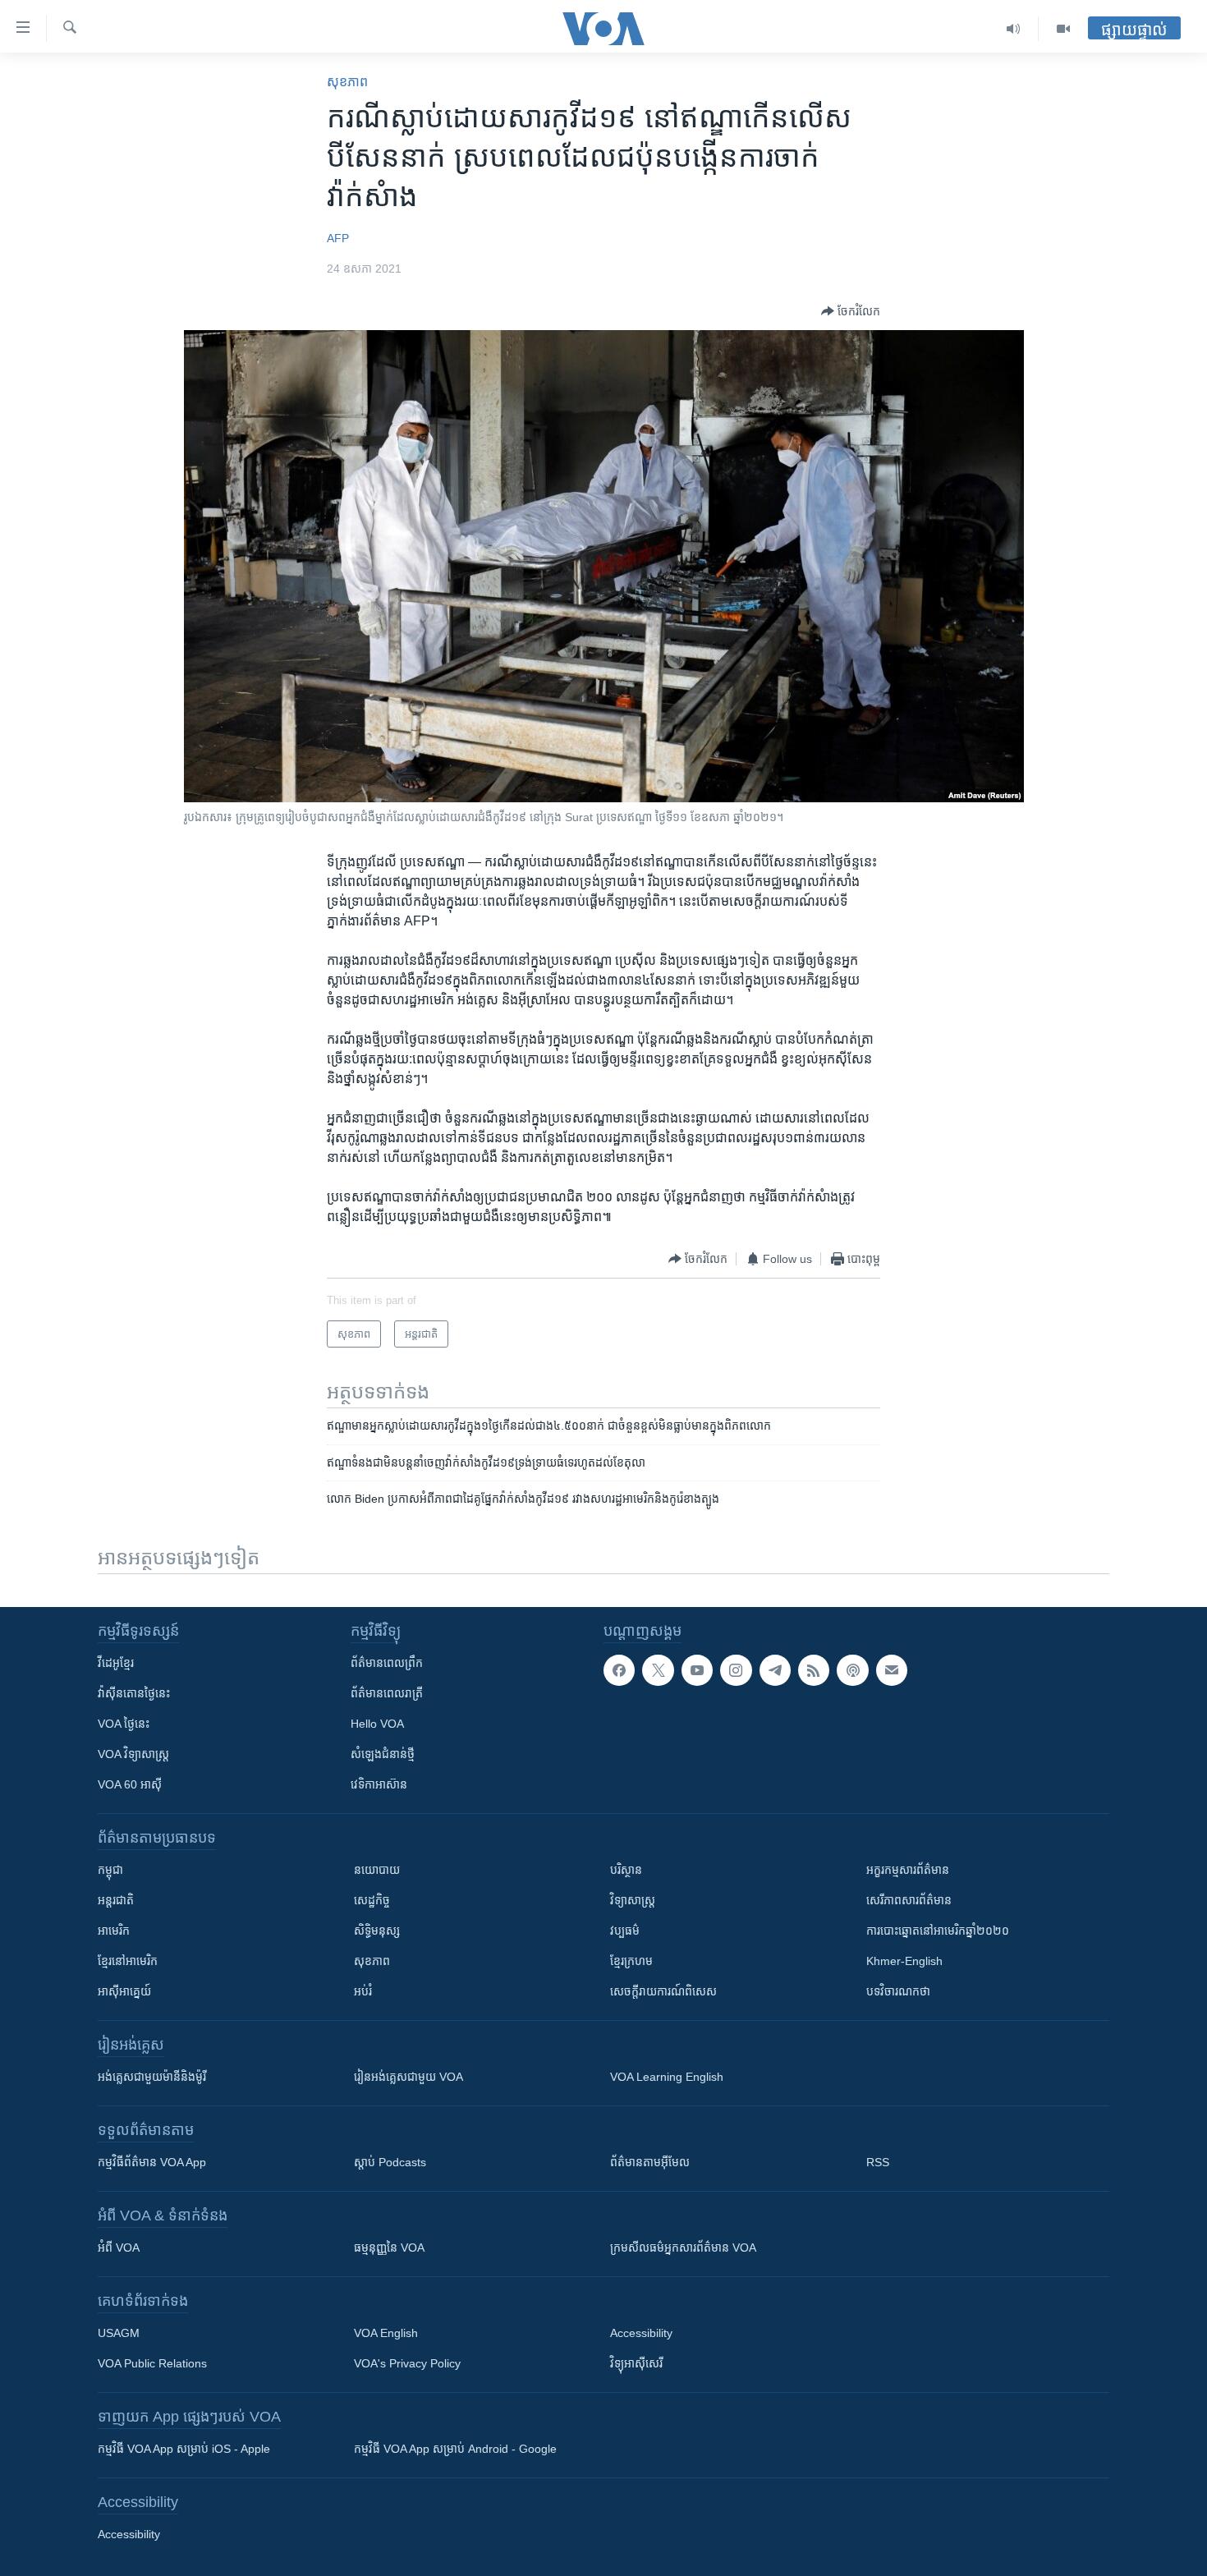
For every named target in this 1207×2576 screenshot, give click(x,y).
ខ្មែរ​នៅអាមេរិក (128, 1961)
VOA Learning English (667, 2077)
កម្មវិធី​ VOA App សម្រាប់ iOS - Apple (184, 2449)
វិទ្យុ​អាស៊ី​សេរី (636, 2363)
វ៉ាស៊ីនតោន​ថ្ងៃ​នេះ (134, 1693)
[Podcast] (852, 1670)
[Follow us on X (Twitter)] (658, 1670)
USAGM (119, 2333)
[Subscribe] (892, 1670)
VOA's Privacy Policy (407, 2363)
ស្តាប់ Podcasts (390, 2162)
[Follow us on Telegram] (775, 1670)
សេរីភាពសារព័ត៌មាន (909, 1900)
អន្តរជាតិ (116, 1900)
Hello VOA (377, 1724)
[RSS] (814, 1670)
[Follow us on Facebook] (619, 1670)
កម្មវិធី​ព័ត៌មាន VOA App (152, 2162)
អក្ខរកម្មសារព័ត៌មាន (908, 1870)
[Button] (851, 311)
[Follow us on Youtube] (697, 1670)
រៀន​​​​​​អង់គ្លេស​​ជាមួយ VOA (408, 2077)
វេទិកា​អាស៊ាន (379, 1784)
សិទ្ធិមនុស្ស (377, 1931)
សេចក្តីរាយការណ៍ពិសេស (663, 1991)
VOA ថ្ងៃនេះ (124, 1724)
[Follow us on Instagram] (736, 1670)
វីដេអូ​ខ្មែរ (116, 1663)
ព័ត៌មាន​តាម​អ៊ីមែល (650, 2162)
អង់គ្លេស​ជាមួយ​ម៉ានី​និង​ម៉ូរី (152, 2077)
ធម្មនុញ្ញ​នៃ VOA (389, 2248)
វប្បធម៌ (625, 1931)
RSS (878, 2162)
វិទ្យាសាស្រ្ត (633, 1900)
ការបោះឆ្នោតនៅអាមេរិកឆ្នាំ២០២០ (938, 1931)
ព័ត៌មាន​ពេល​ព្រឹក (387, 1663)
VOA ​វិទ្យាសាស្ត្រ (133, 1754)
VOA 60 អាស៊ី (130, 1784)
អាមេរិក (114, 1931)
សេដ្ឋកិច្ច (372, 1900)
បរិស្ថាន (626, 1870)
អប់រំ (363, 1991)
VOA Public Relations (152, 2363)
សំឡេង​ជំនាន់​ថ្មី (383, 1754)
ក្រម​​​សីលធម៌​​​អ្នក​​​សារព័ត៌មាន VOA (683, 2248)
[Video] (1063, 29)
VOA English (386, 2333)
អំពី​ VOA (119, 2248)
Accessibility (641, 2333)
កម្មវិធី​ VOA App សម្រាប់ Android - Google (455, 2449)
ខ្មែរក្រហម (631, 1961)
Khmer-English (904, 1961)
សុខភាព (347, 82)
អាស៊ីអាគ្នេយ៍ (124, 1991)
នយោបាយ (377, 1870)
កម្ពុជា (110, 1870)
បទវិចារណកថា (898, 1991)
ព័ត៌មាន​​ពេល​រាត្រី (387, 1693)
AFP (338, 238)
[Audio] (1014, 29)
